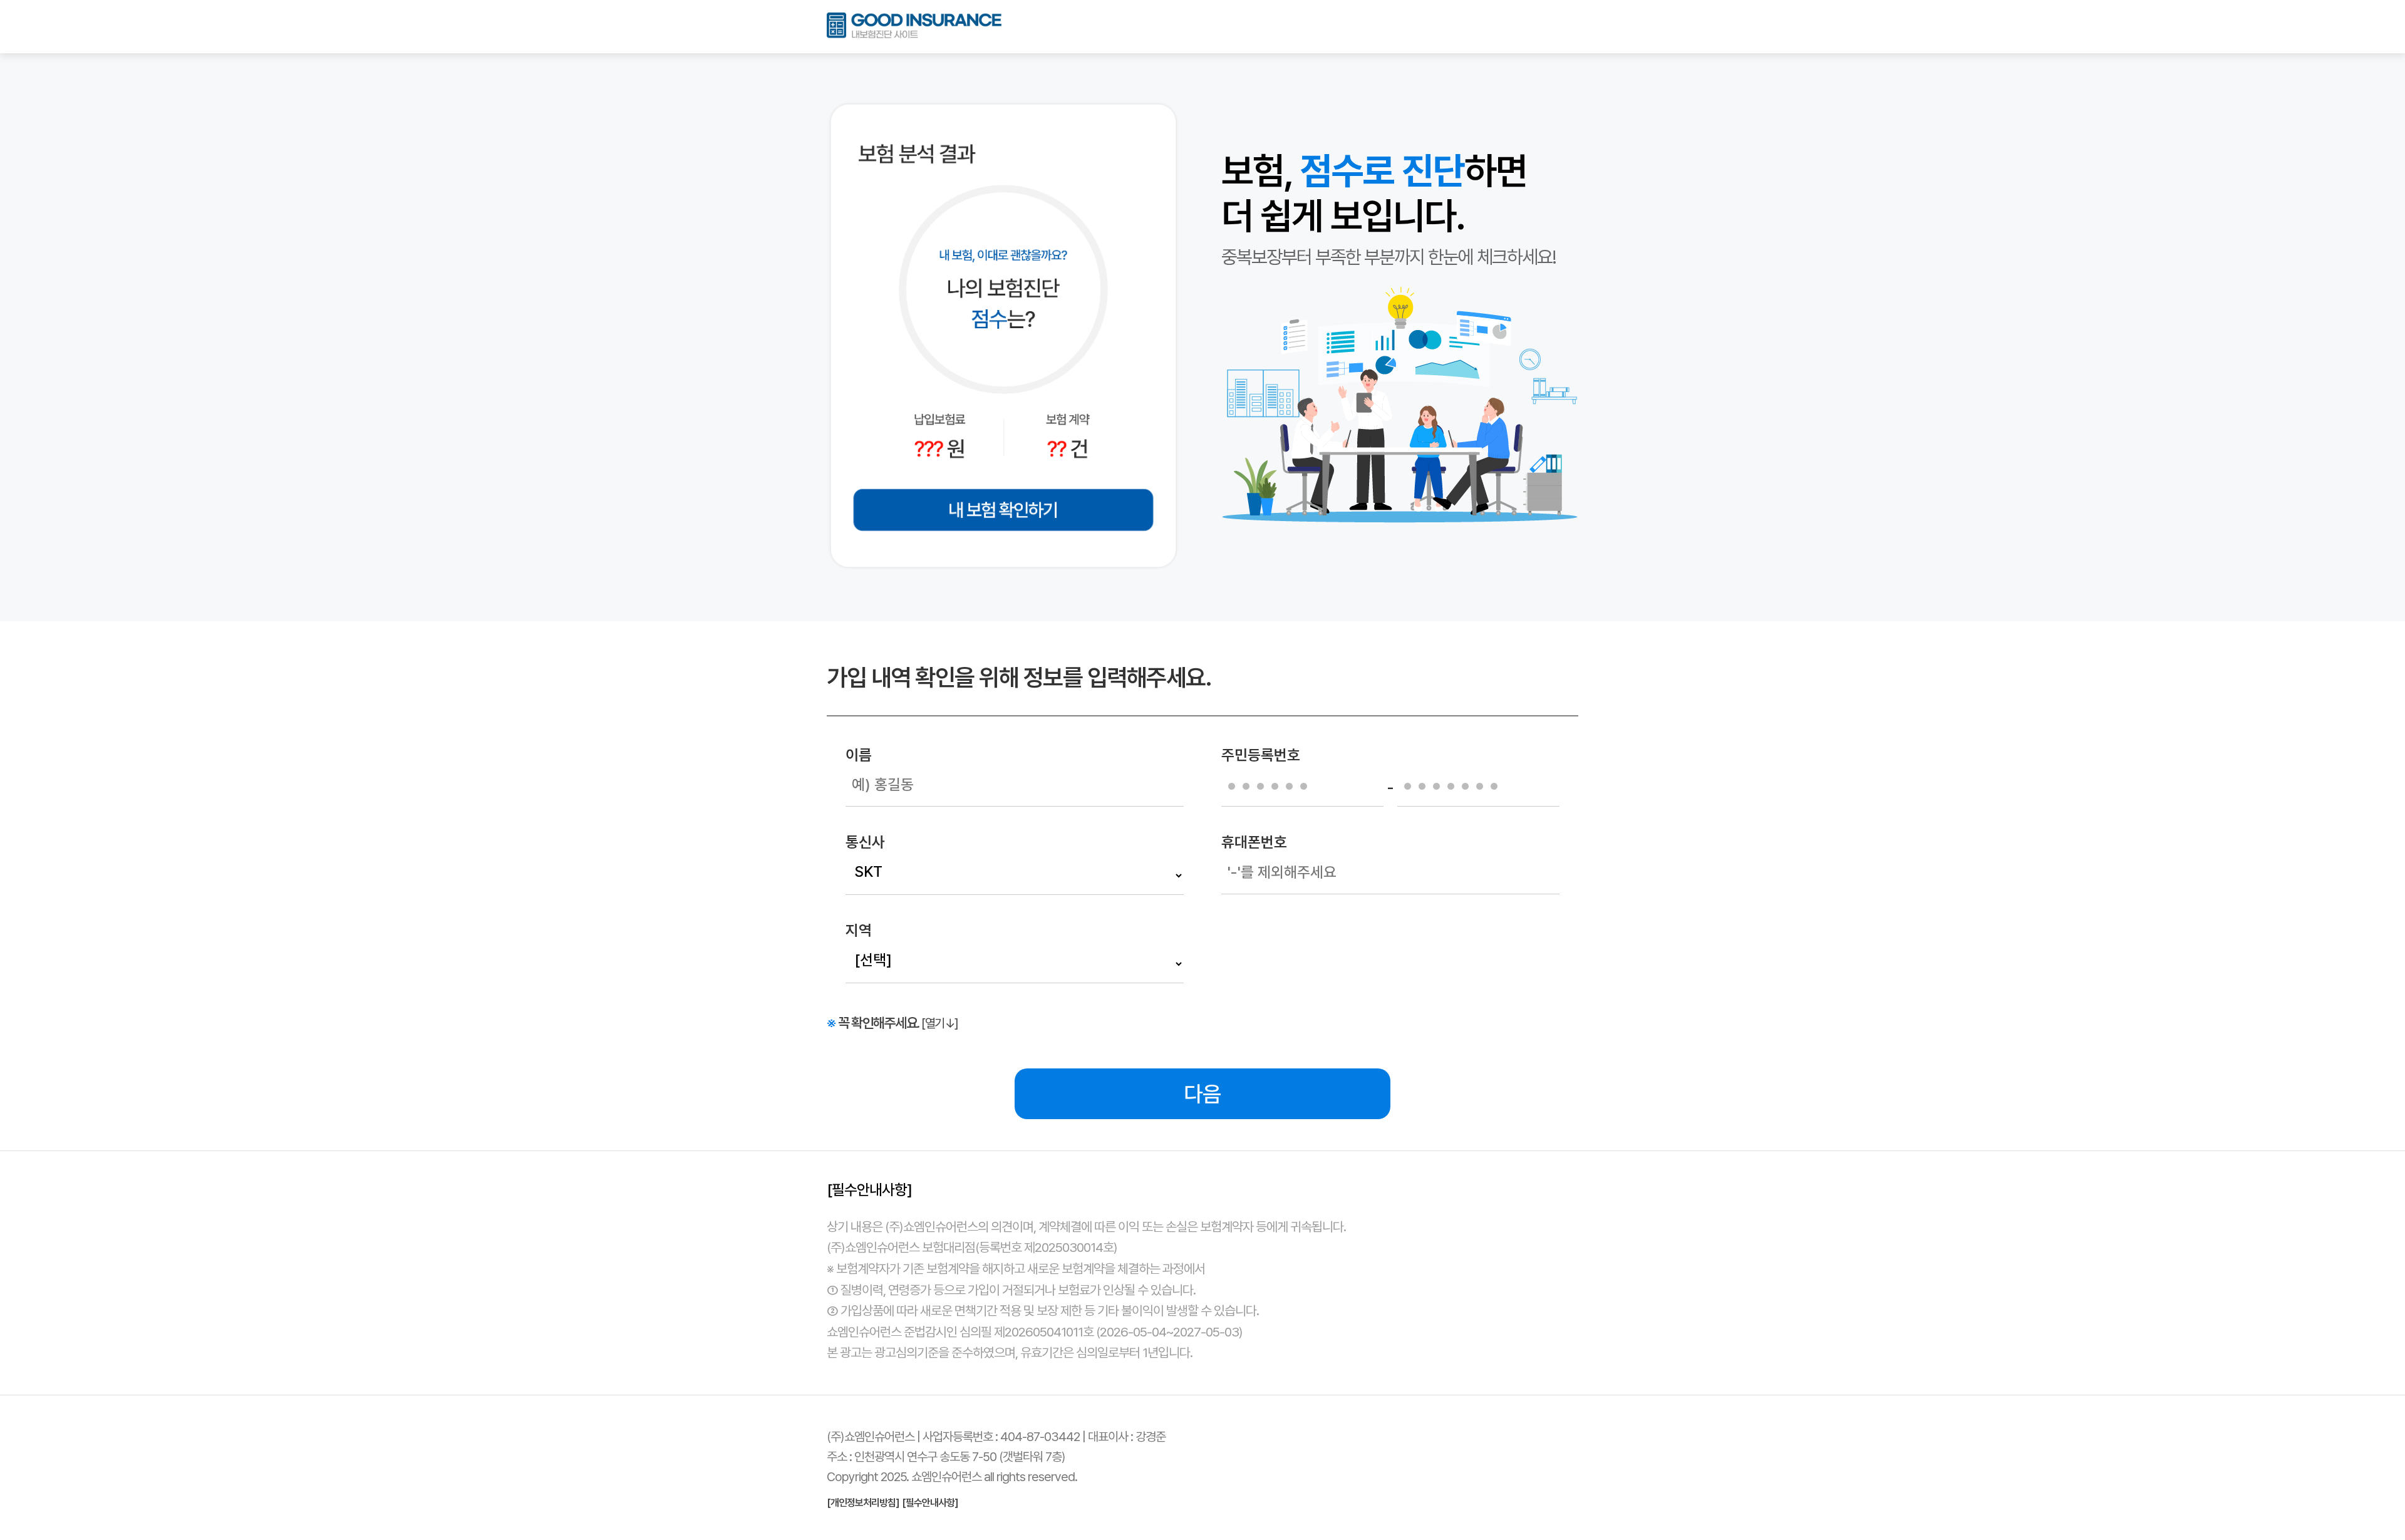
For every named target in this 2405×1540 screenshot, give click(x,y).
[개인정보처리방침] (863, 1503)
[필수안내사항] (930, 1503)
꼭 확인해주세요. (892, 1023)
